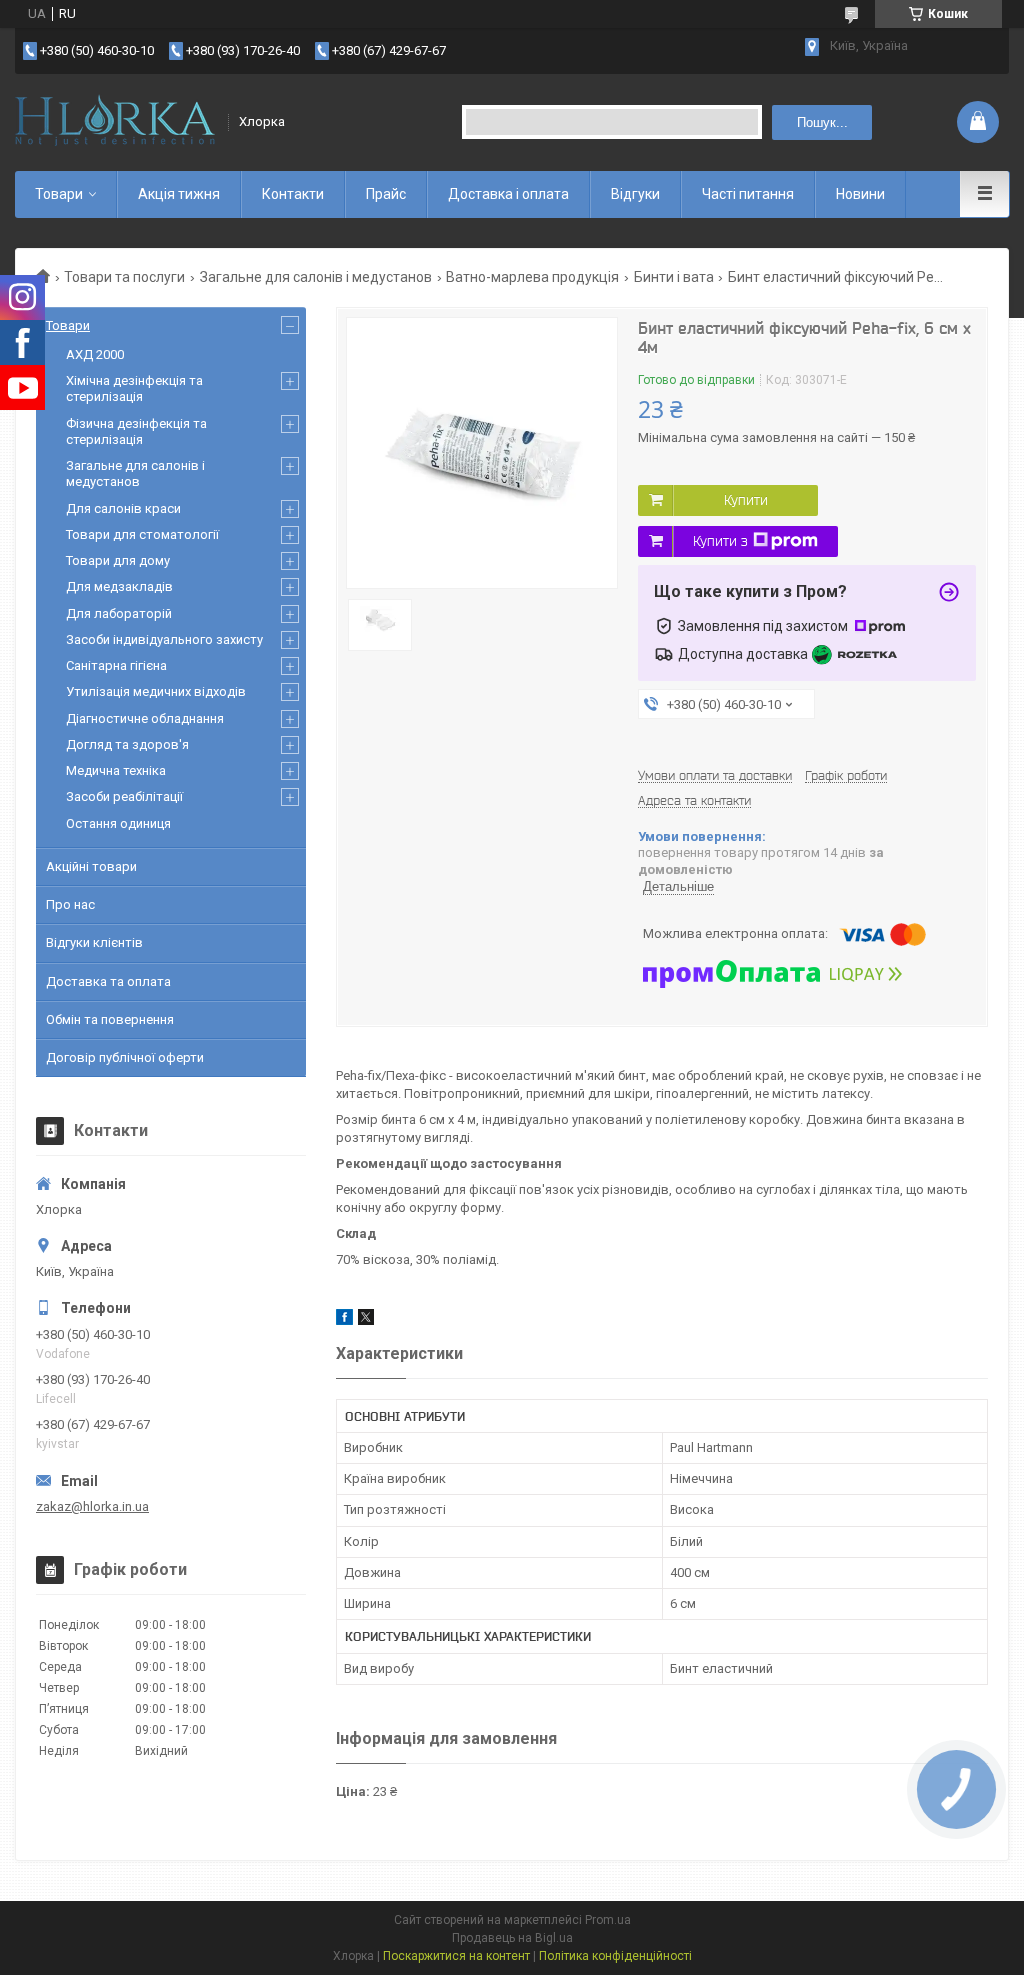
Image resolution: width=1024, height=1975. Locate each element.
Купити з (720, 541)
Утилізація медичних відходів (156, 691)
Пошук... (822, 122)
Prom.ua (608, 1920)
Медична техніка (116, 770)
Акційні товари (91, 866)
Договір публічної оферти (125, 1057)
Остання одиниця (118, 823)
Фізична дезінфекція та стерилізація (136, 431)
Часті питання (748, 194)
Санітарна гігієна (116, 665)
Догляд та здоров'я (127, 744)
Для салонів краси (123, 508)
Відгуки (635, 194)
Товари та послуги (124, 277)
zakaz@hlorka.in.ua (92, 1506)
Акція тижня (179, 194)
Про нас (70, 904)
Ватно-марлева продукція (532, 277)
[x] (366, 1320)
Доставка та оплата (108, 981)
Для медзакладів (119, 586)
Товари (59, 194)
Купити (746, 500)
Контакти (293, 194)
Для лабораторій (119, 613)
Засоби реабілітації (124, 796)
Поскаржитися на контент (456, 1956)
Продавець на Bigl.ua (512, 1938)
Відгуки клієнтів (94, 942)
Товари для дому (118, 560)
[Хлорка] (115, 122)
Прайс (386, 194)
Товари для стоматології (142, 534)
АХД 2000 (95, 354)
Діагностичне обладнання (145, 718)
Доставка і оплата (508, 194)
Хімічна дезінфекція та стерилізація (134, 388)
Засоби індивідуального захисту (164, 639)
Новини (860, 194)
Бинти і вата (674, 277)
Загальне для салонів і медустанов (316, 277)
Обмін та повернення (110, 1019)
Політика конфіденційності (615, 1956)
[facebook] (344, 1320)
